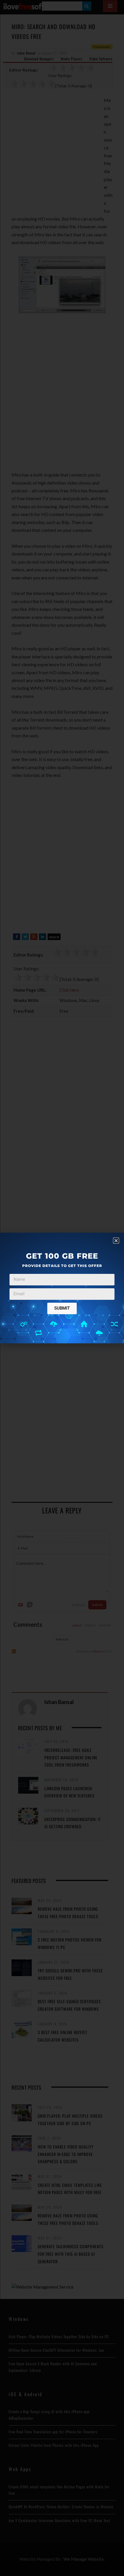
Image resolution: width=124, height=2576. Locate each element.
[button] (116, 1241)
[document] (62, 1288)
